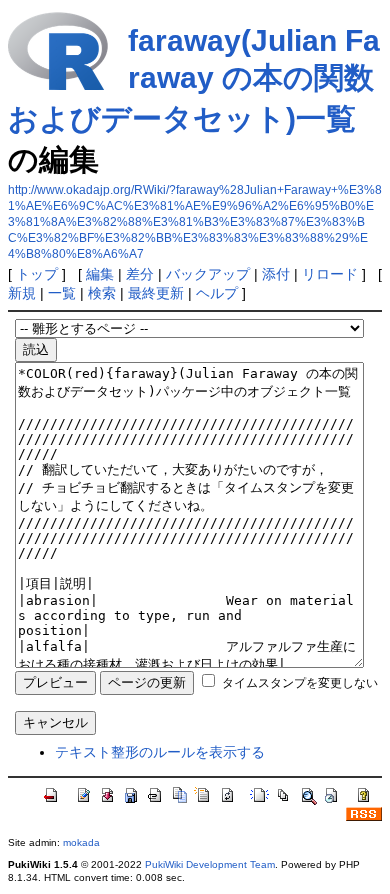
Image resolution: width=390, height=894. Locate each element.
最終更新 (156, 293)
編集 (100, 274)
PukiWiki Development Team (210, 864)
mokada (81, 842)
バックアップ (208, 274)
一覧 (62, 293)
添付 (276, 274)
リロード (330, 274)
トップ (37, 274)
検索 (102, 293)
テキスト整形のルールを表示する (160, 752)
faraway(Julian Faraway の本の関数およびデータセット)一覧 (194, 79)
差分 (140, 274)
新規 (22, 293)
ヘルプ (217, 293)
